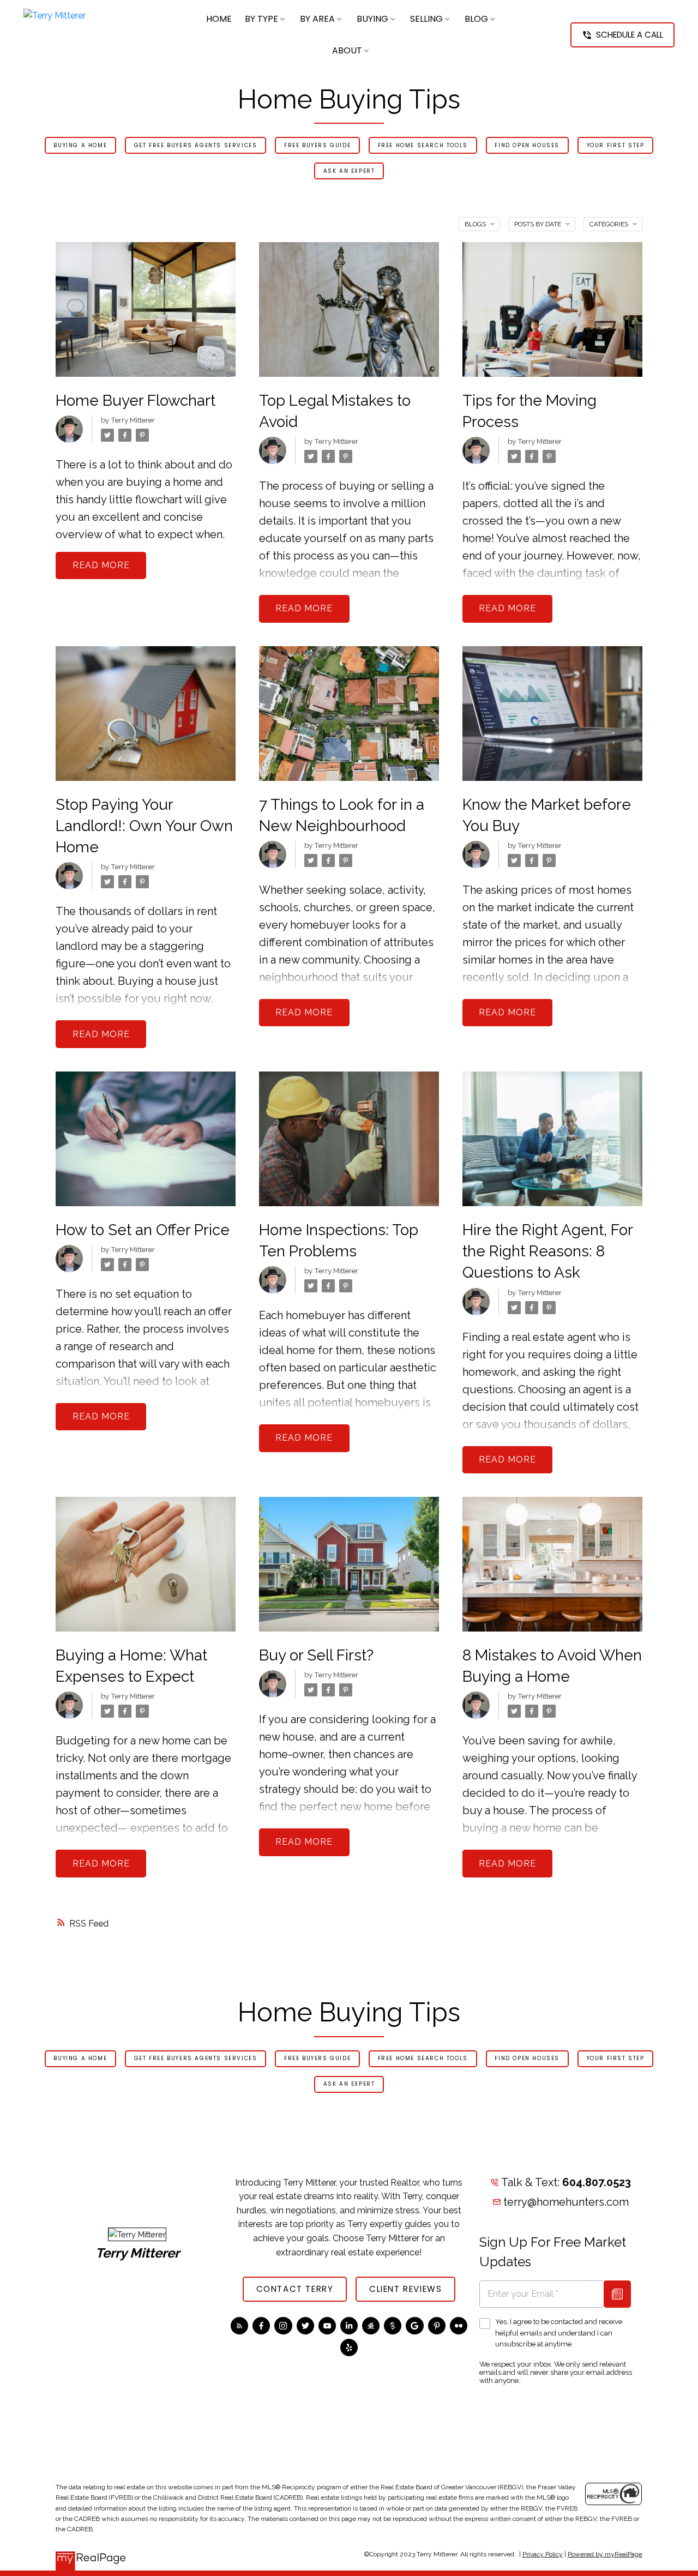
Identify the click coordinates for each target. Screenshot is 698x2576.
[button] (622, 35)
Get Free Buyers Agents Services (196, 146)
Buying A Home (80, 146)
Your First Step (616, 146)
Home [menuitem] (219, 19)
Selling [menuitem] (426, 19)
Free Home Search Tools (423, 146)
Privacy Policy (543, 2554)
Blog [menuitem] (476, 19)
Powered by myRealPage (605, 2554)
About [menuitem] (347, 50)
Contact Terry (295, 2289)
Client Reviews (405, 2289)
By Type (261, 19)
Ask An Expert (349, 171)
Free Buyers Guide (317, 146)
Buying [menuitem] (372, 19)
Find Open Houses (527, 146)
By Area (317, 19)
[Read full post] (146, 316)
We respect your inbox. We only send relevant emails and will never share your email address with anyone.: (556, 2372)
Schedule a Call (630, 35)
